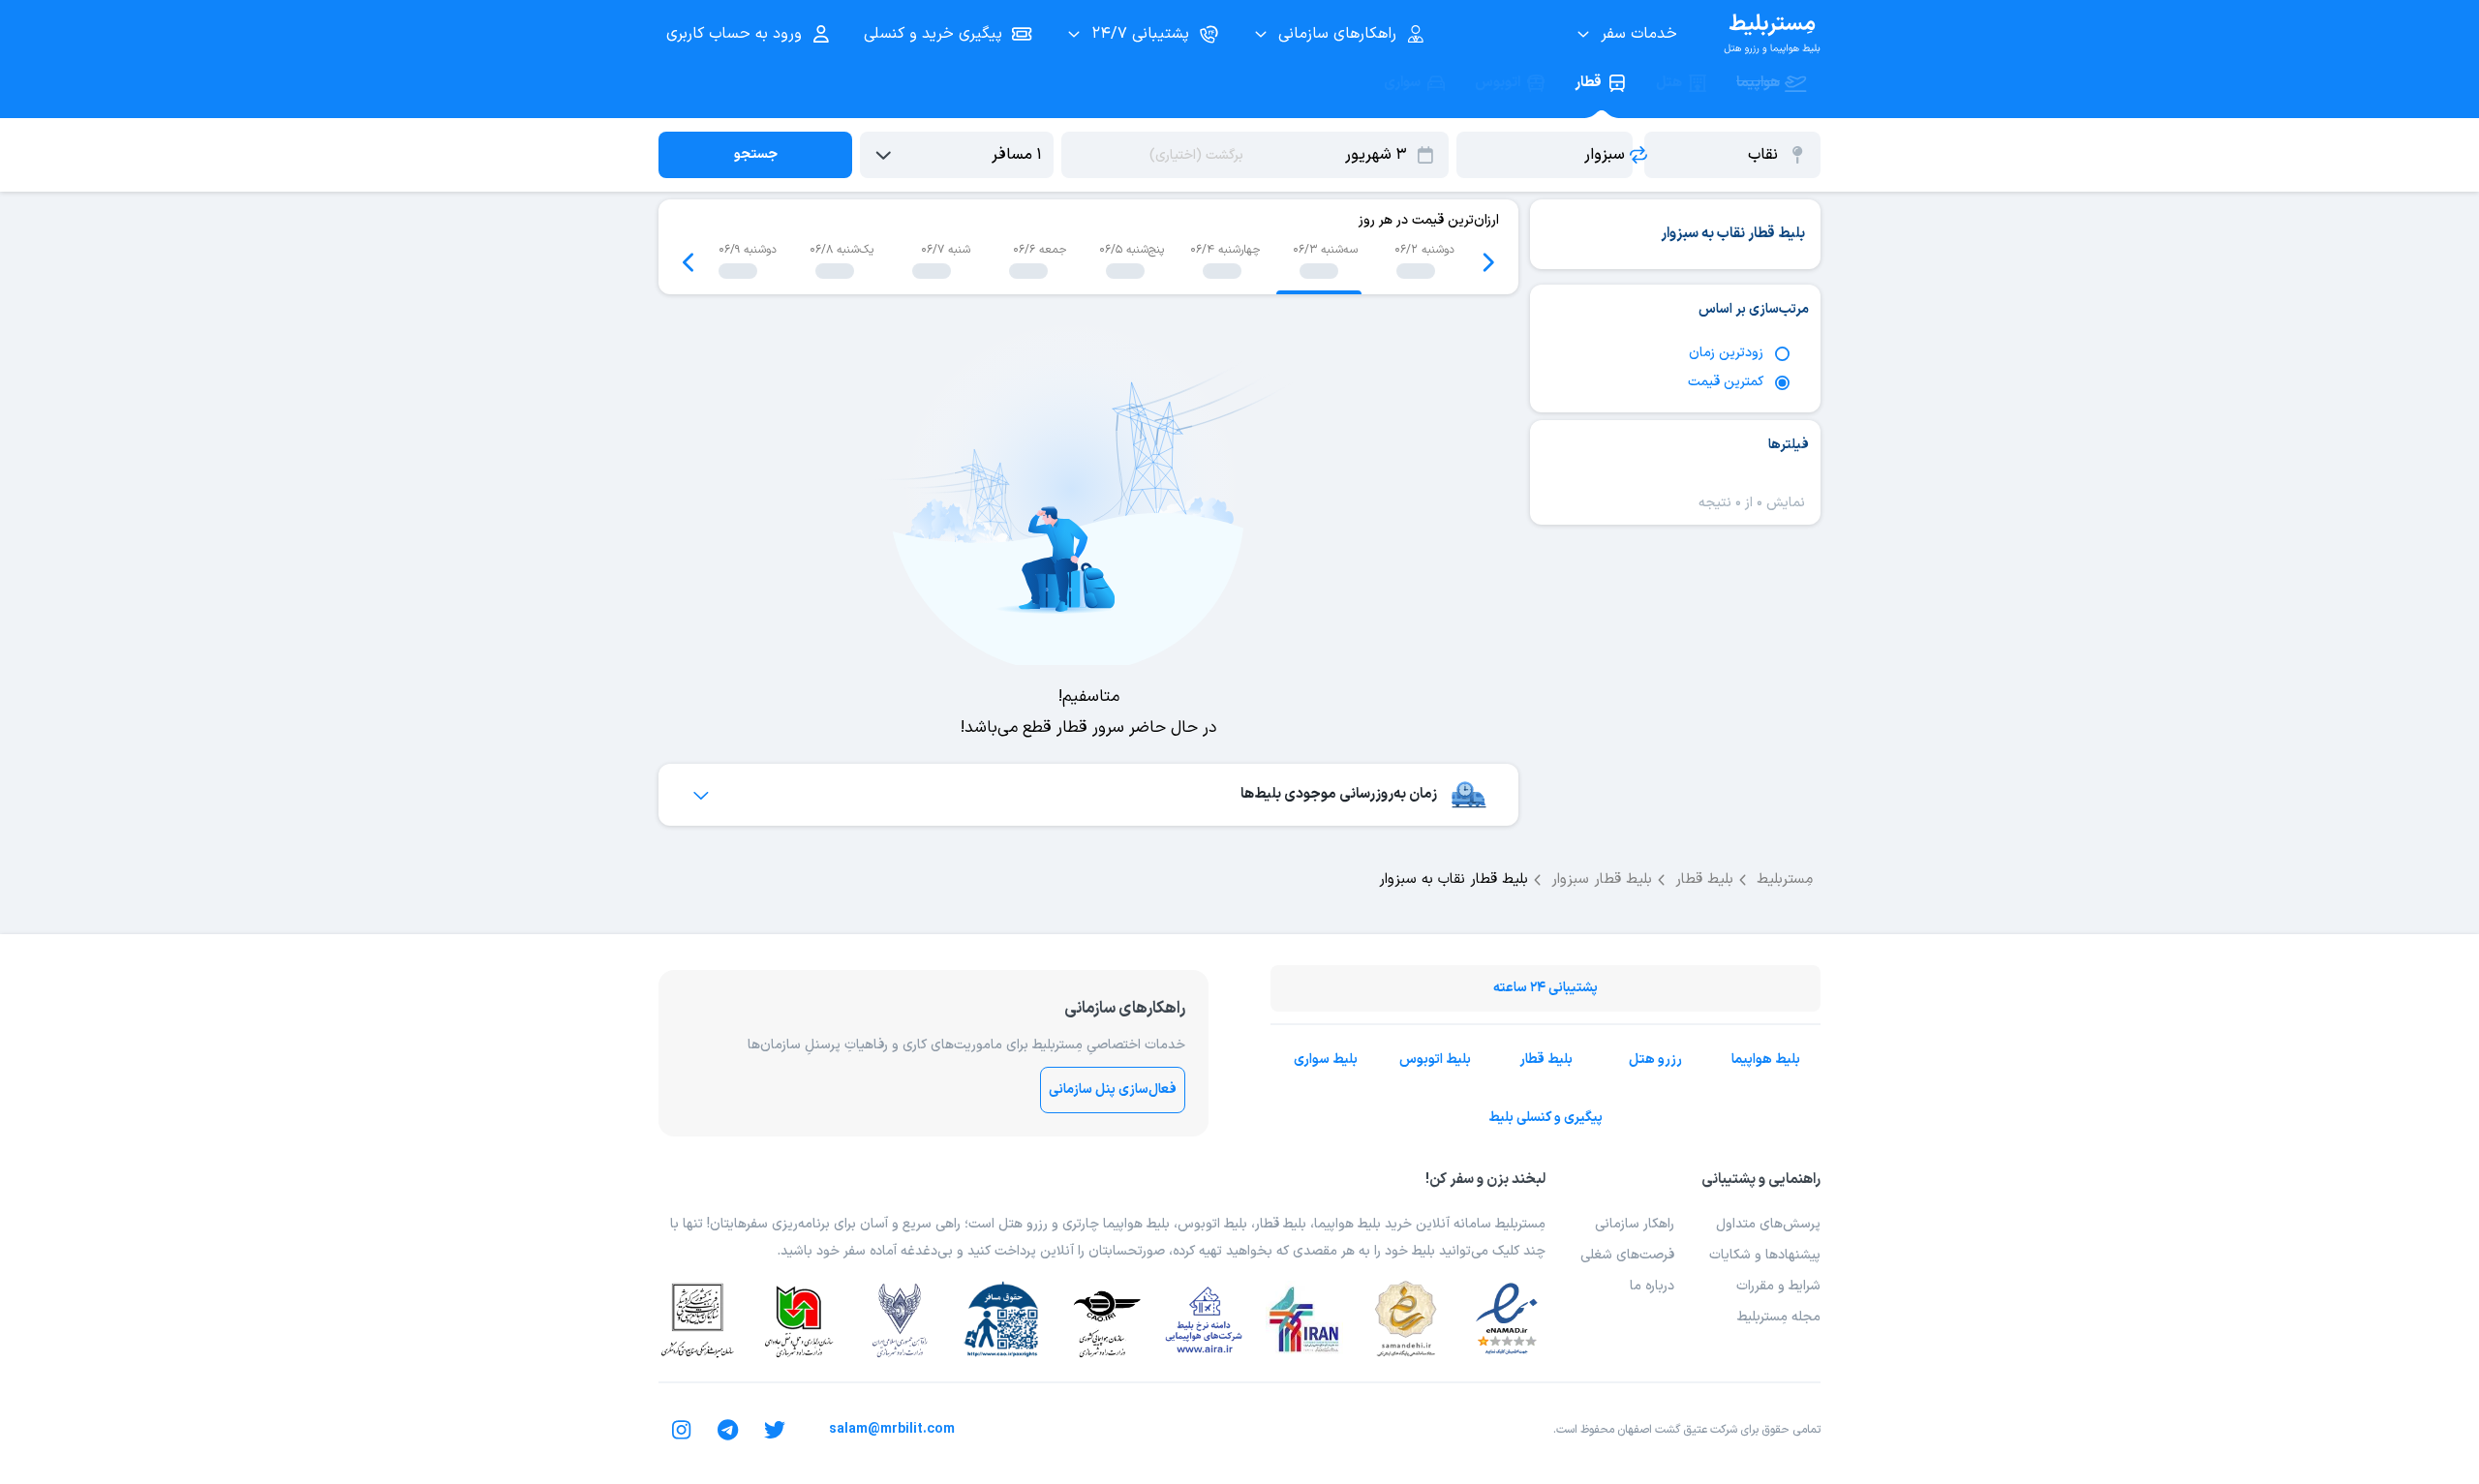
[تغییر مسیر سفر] (1638, 155)
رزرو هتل (1655, 1060)
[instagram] (682, 1430)
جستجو (756, 154)
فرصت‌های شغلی (1627, 1255)
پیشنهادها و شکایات (1765, 1255)
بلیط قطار (1546, 1060)
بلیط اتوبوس (1435, 1060)
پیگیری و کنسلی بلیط (1546, 1118)
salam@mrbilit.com (892, 1429)
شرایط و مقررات (1778, 1286)
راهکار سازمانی (1635, 1224)
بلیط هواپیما (1766, 1060)
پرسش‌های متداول (1768, 1224)
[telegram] (728, 1430)
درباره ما (1652, 1286)
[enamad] (1507, 1319)
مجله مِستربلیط (1779, 1317)
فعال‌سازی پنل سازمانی (1113, 1090)
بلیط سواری (1326, 1060)
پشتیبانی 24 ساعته (1546, 988)
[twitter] (775, 1430)
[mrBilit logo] (1772, 34)
